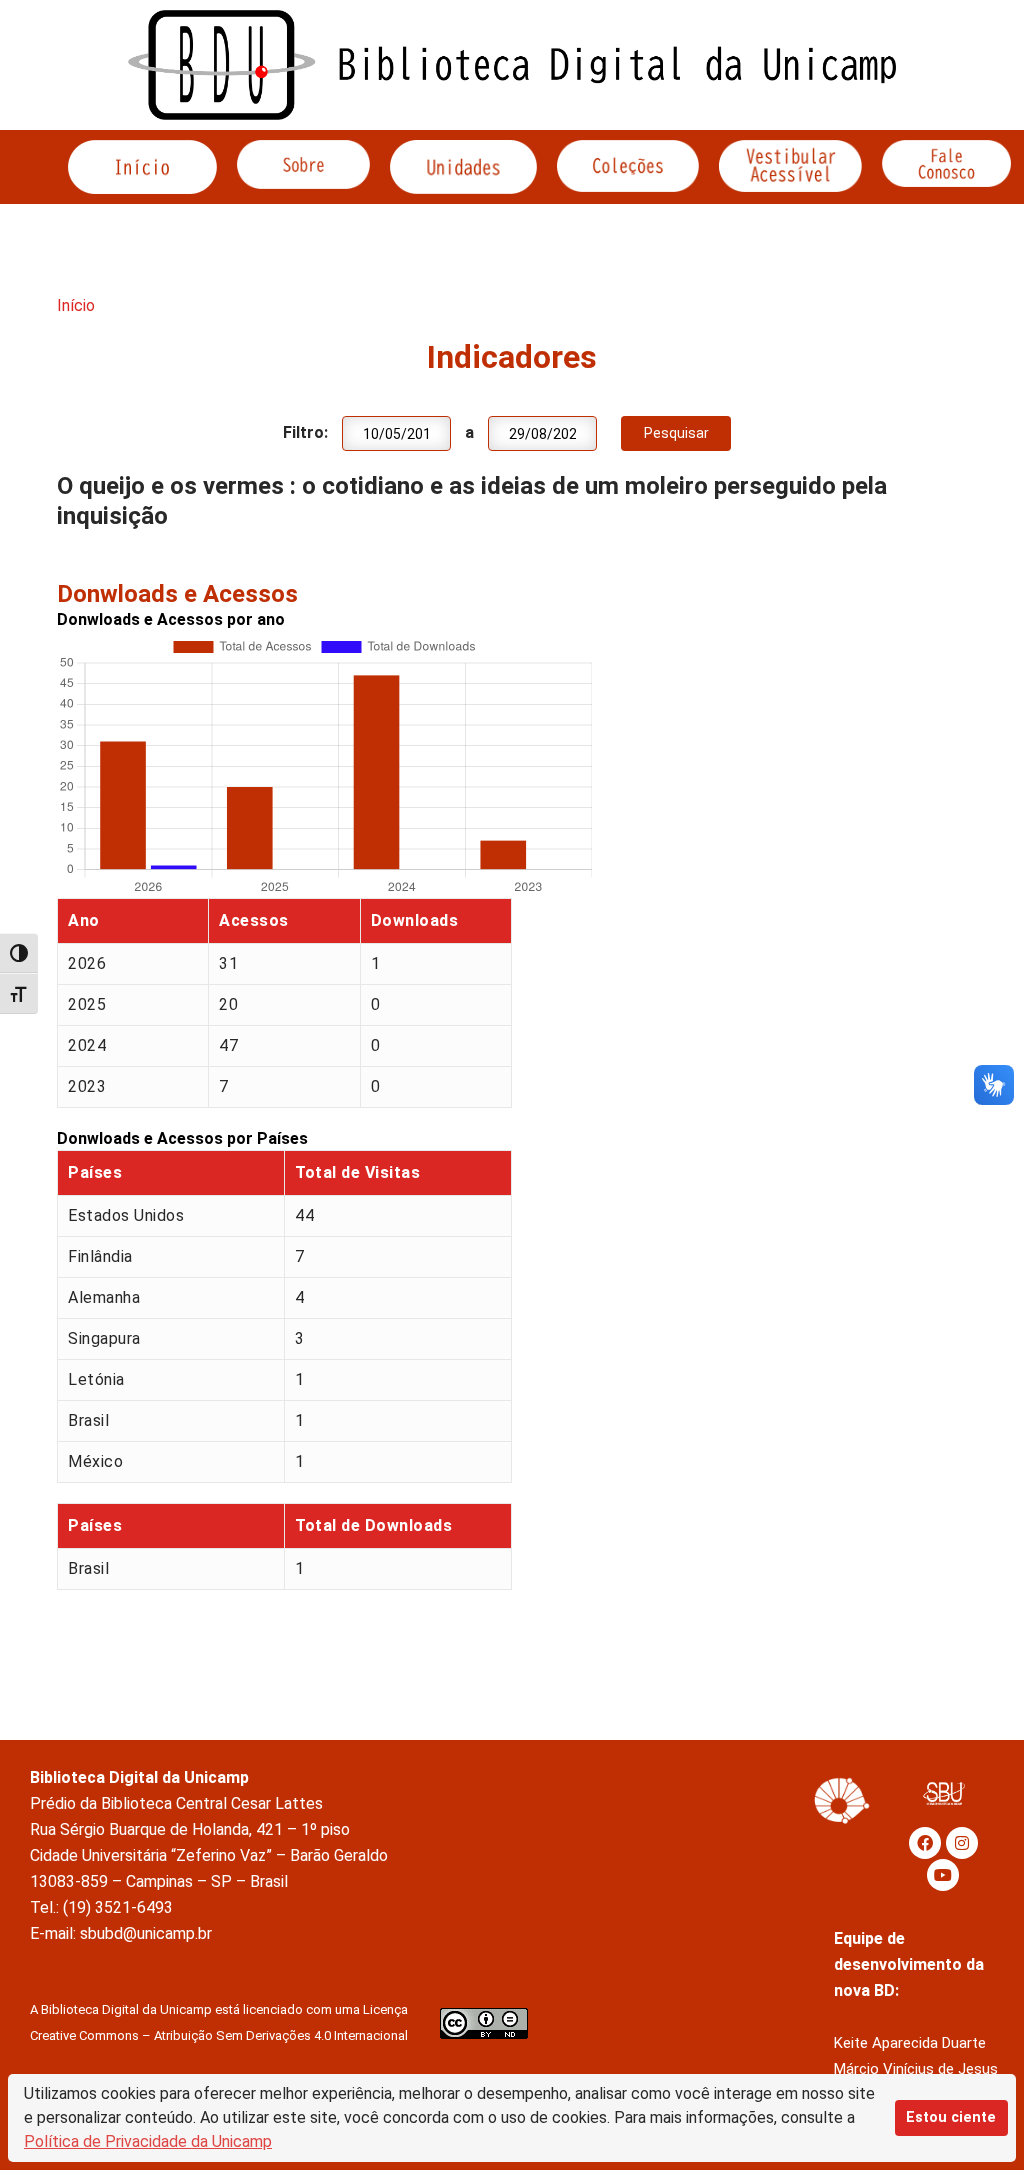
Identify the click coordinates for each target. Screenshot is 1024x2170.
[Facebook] (925, 1843)
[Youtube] (943, 1875)
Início (76, 305)
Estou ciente (951, 2117)
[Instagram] (962, 1843)
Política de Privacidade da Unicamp (148, 2141)
